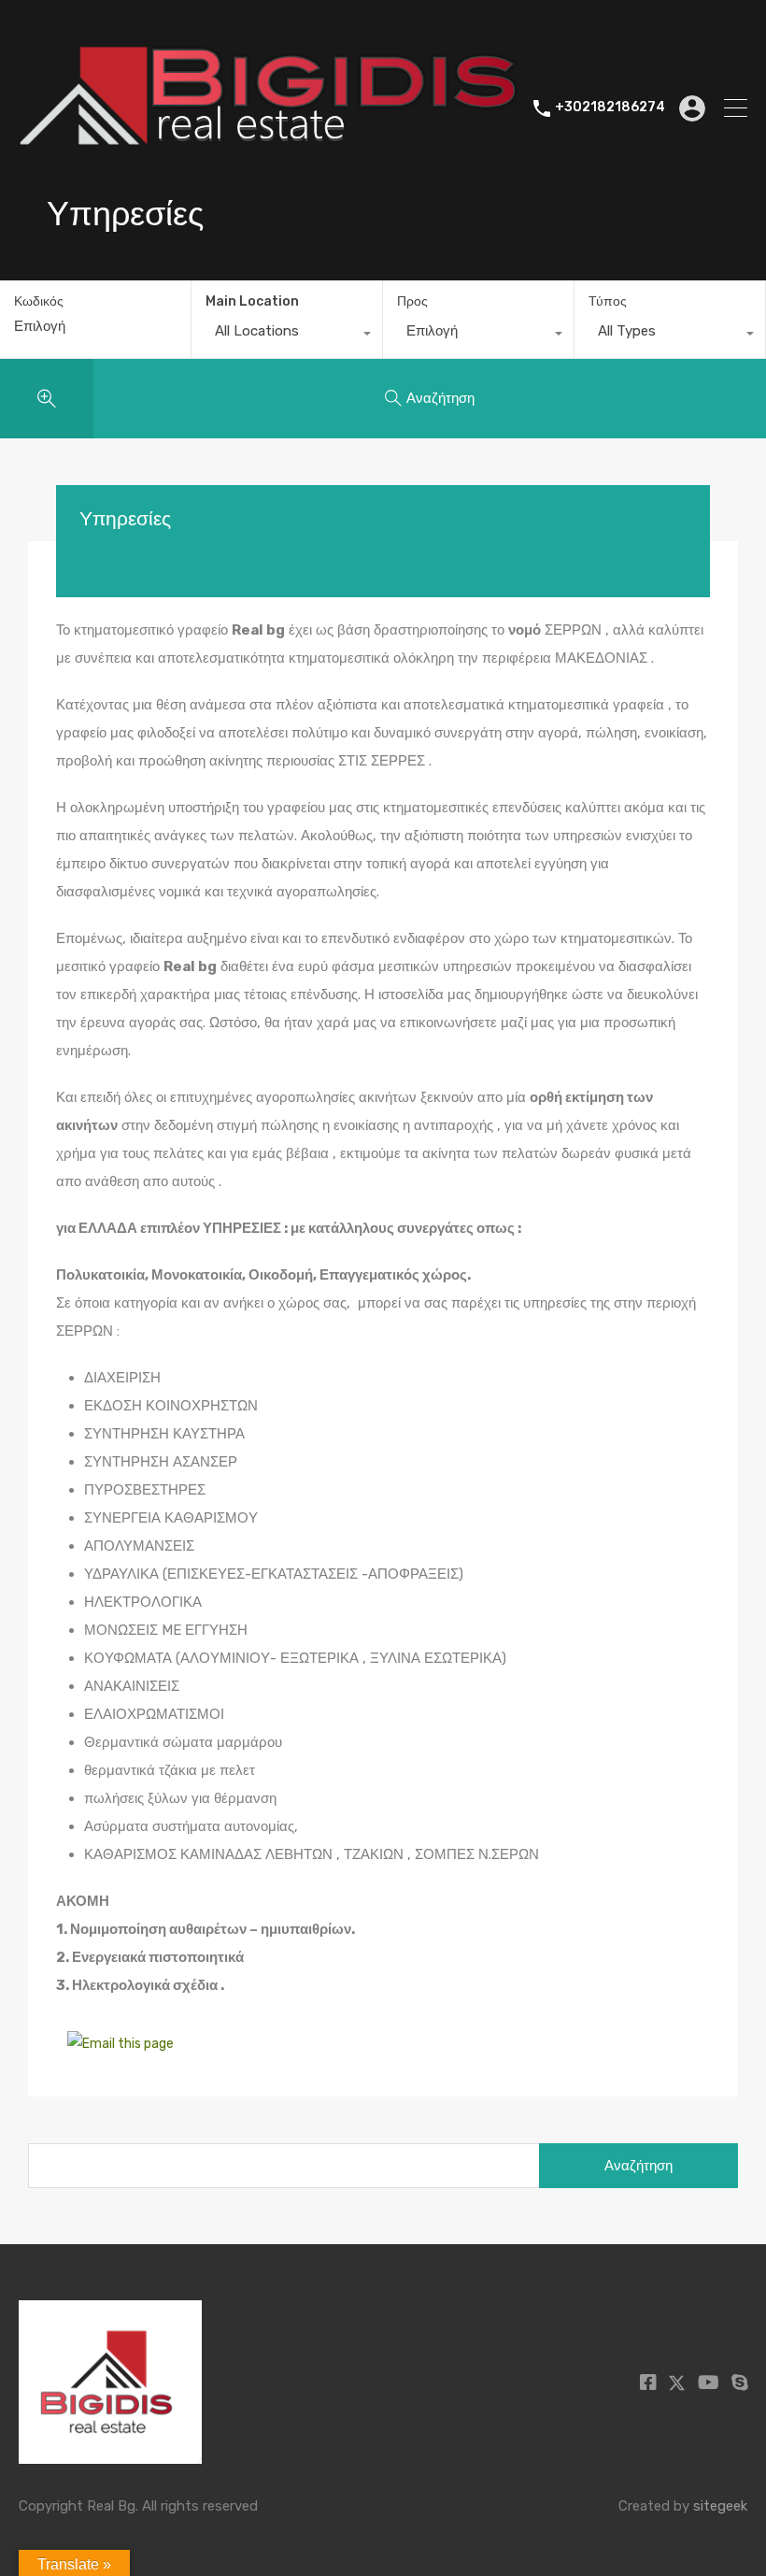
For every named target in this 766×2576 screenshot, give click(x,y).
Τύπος (608, 301)
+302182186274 (610, 107)
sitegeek (720, 2506)
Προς (412, 301)
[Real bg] (269, 193)
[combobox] (287, 336)
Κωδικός (39, 302)
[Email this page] (123, 2044)
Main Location (252, 301)
